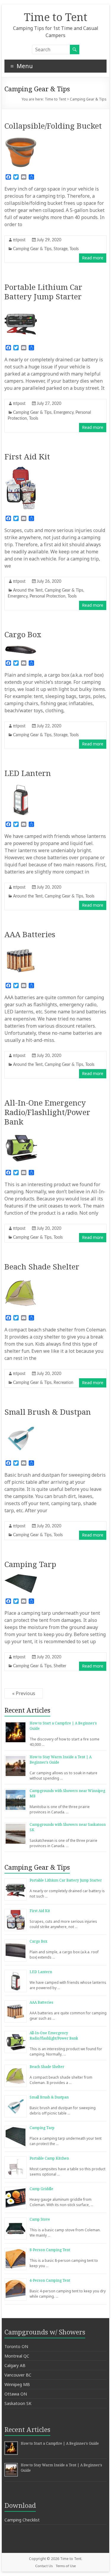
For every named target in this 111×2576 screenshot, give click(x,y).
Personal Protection (48, 596)
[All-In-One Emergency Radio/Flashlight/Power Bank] (21, 1135)
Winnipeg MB (17, 2384)
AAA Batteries (30, 934)
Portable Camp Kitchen (49, 2158)
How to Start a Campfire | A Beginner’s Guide (60, 2443)
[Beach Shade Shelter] (21, 1280)
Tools (74, 249)
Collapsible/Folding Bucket (53, 126)
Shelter (60, 1666)
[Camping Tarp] (21, 1577)
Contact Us (44, 2566)
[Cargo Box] (21, 647)
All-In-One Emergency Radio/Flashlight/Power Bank (47, 1112)
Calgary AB (15, 2365)
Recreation (63, 1383)
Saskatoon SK (18, 2403)
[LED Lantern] (21, 786)
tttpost (19, 240)
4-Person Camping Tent (50, 2280)
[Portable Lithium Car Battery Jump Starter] (21, 309)
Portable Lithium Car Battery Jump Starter (43, 292)
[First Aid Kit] (21, 469)
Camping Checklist (22, 2520)
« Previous (24, 1693)
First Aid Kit (27, 456)
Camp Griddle (41, 2189)
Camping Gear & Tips (32, 249)
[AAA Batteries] (21, 947)
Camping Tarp (30, 1564)
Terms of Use (66, 2566)
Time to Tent (56, 17)
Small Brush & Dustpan (48, 1412)
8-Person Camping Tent (50, 2250)
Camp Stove (40, 2219)
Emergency (63, 413)
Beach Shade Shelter (42, 1267)
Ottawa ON (16, 2394)
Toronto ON (16, 2346)
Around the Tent (28, 590)
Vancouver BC (18, 2375)
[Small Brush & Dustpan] (21, 1425)
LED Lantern (28, 773)
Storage (61, 249)
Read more (93, 258)
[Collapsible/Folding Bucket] (21, 139)
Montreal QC (17, 2356)
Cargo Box (23, 634)
